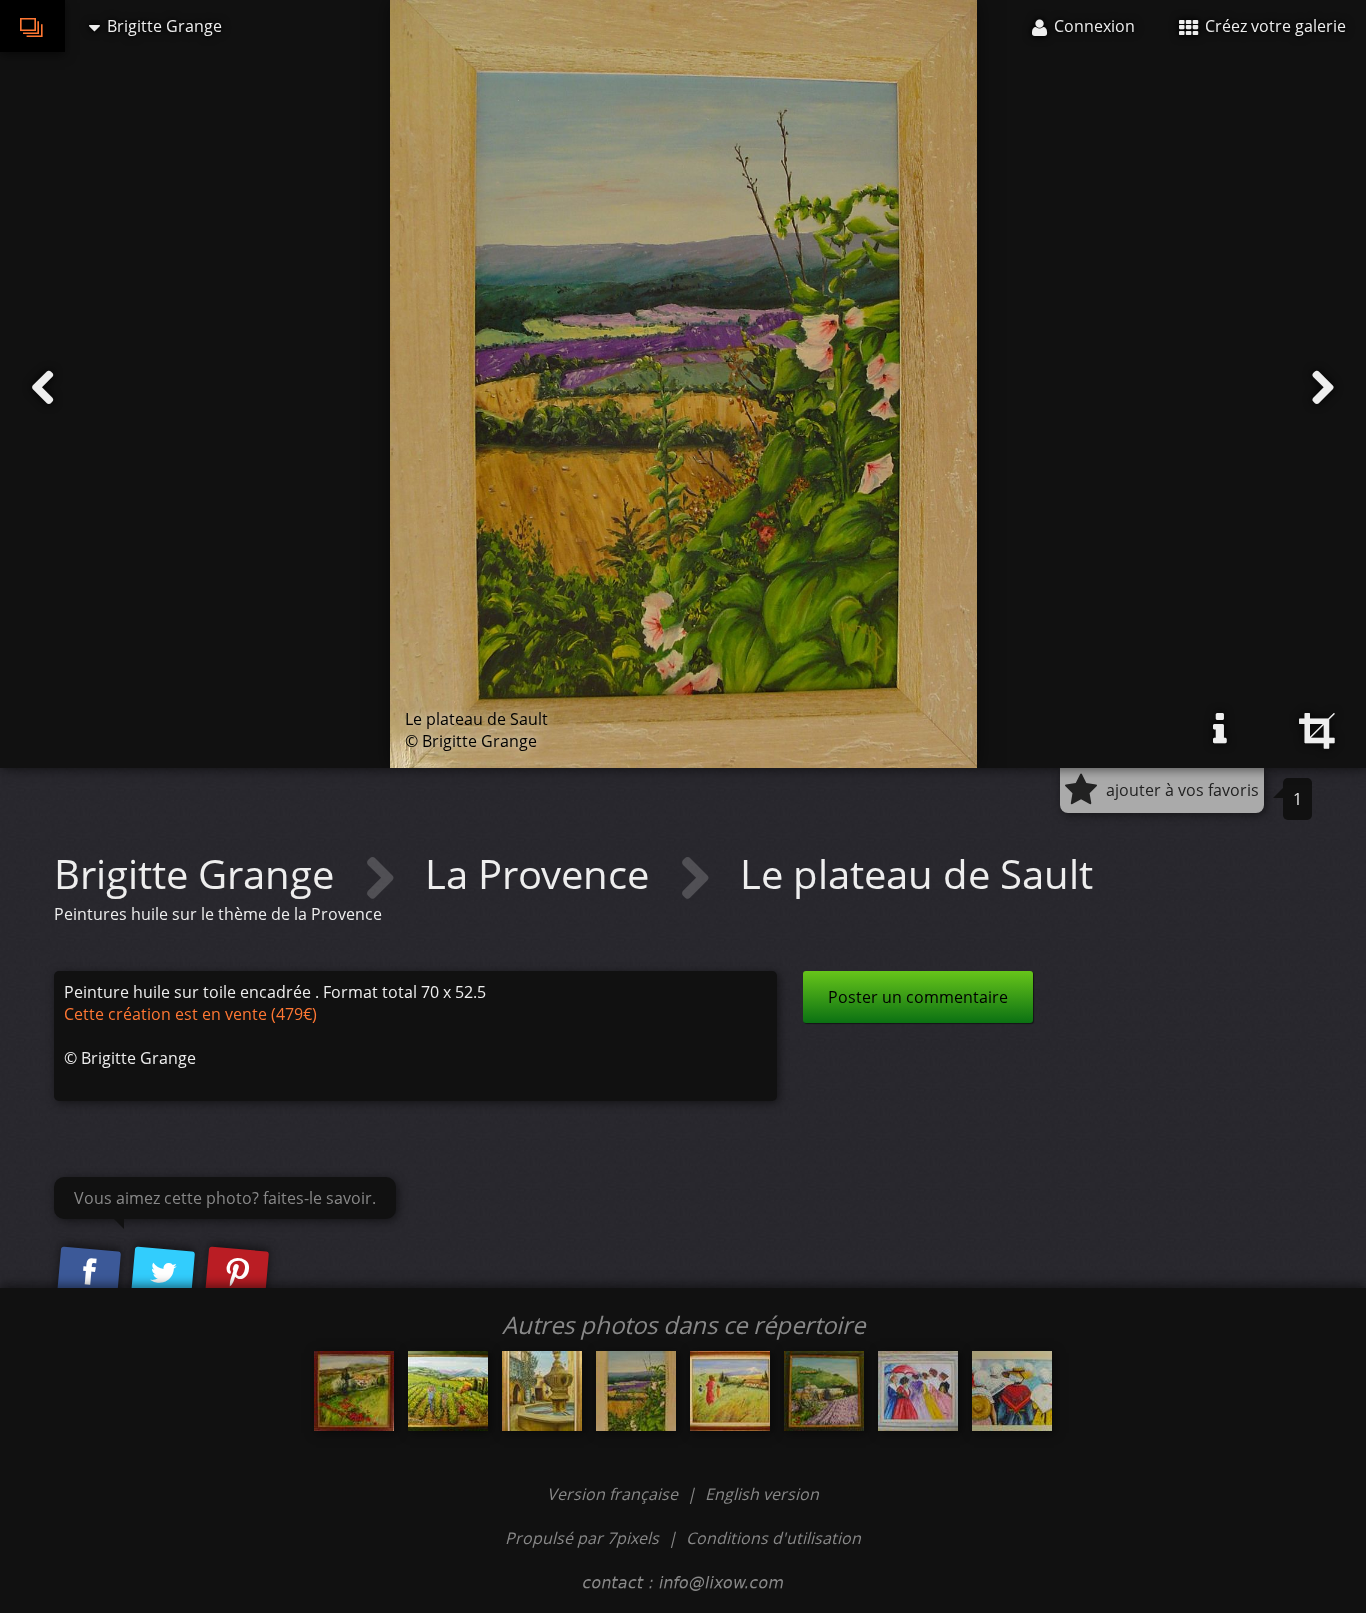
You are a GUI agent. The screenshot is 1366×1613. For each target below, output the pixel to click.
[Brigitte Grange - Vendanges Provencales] (448, 1391)
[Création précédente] (43, 388)
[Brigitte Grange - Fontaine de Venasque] (542, 1391)
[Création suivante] (1323, 388)
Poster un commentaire (918, 997)
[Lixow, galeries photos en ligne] (32, 26)
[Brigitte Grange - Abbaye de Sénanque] (824, 1391)
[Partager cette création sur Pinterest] (237, 1273)
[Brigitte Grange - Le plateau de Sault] (636, 1391)
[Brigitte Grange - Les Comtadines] (1012, 1391)
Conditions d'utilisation (773, 1538)
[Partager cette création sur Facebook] (89, 1273)
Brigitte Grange (199, 873)
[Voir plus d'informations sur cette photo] (1220, 729)
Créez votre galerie (1273, 26)
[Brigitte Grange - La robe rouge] (730, 1391)
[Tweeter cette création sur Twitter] (163, 1273)
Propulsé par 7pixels (582, 1538)
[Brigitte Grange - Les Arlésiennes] (918, 1391)
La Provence (542, 873)
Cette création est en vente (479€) (190, 1014)
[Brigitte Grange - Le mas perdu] (354, 1391)
